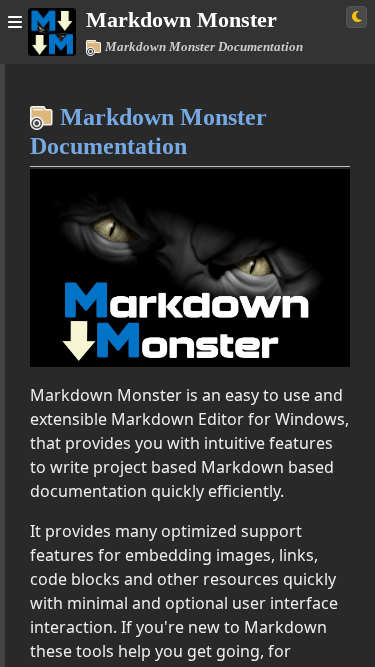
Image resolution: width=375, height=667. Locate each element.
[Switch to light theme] (356, 17)
